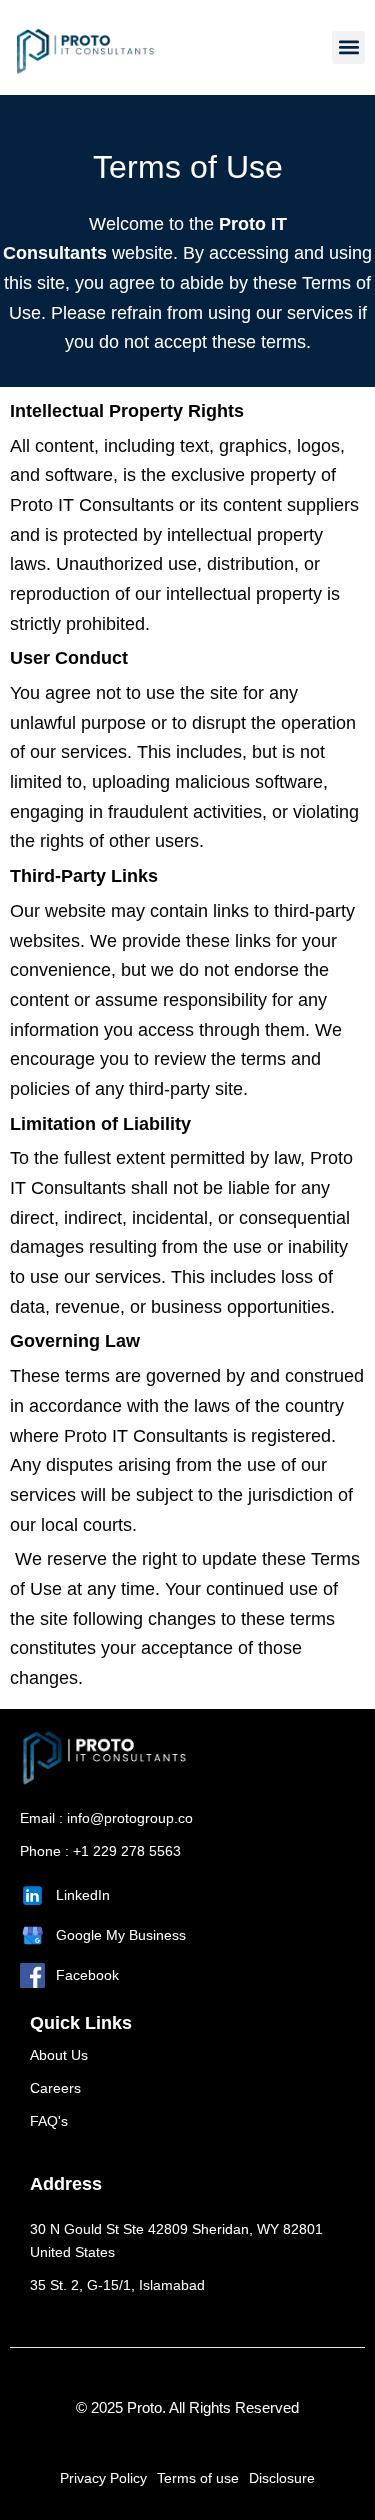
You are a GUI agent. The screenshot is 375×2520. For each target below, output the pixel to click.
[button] (348, 47)
